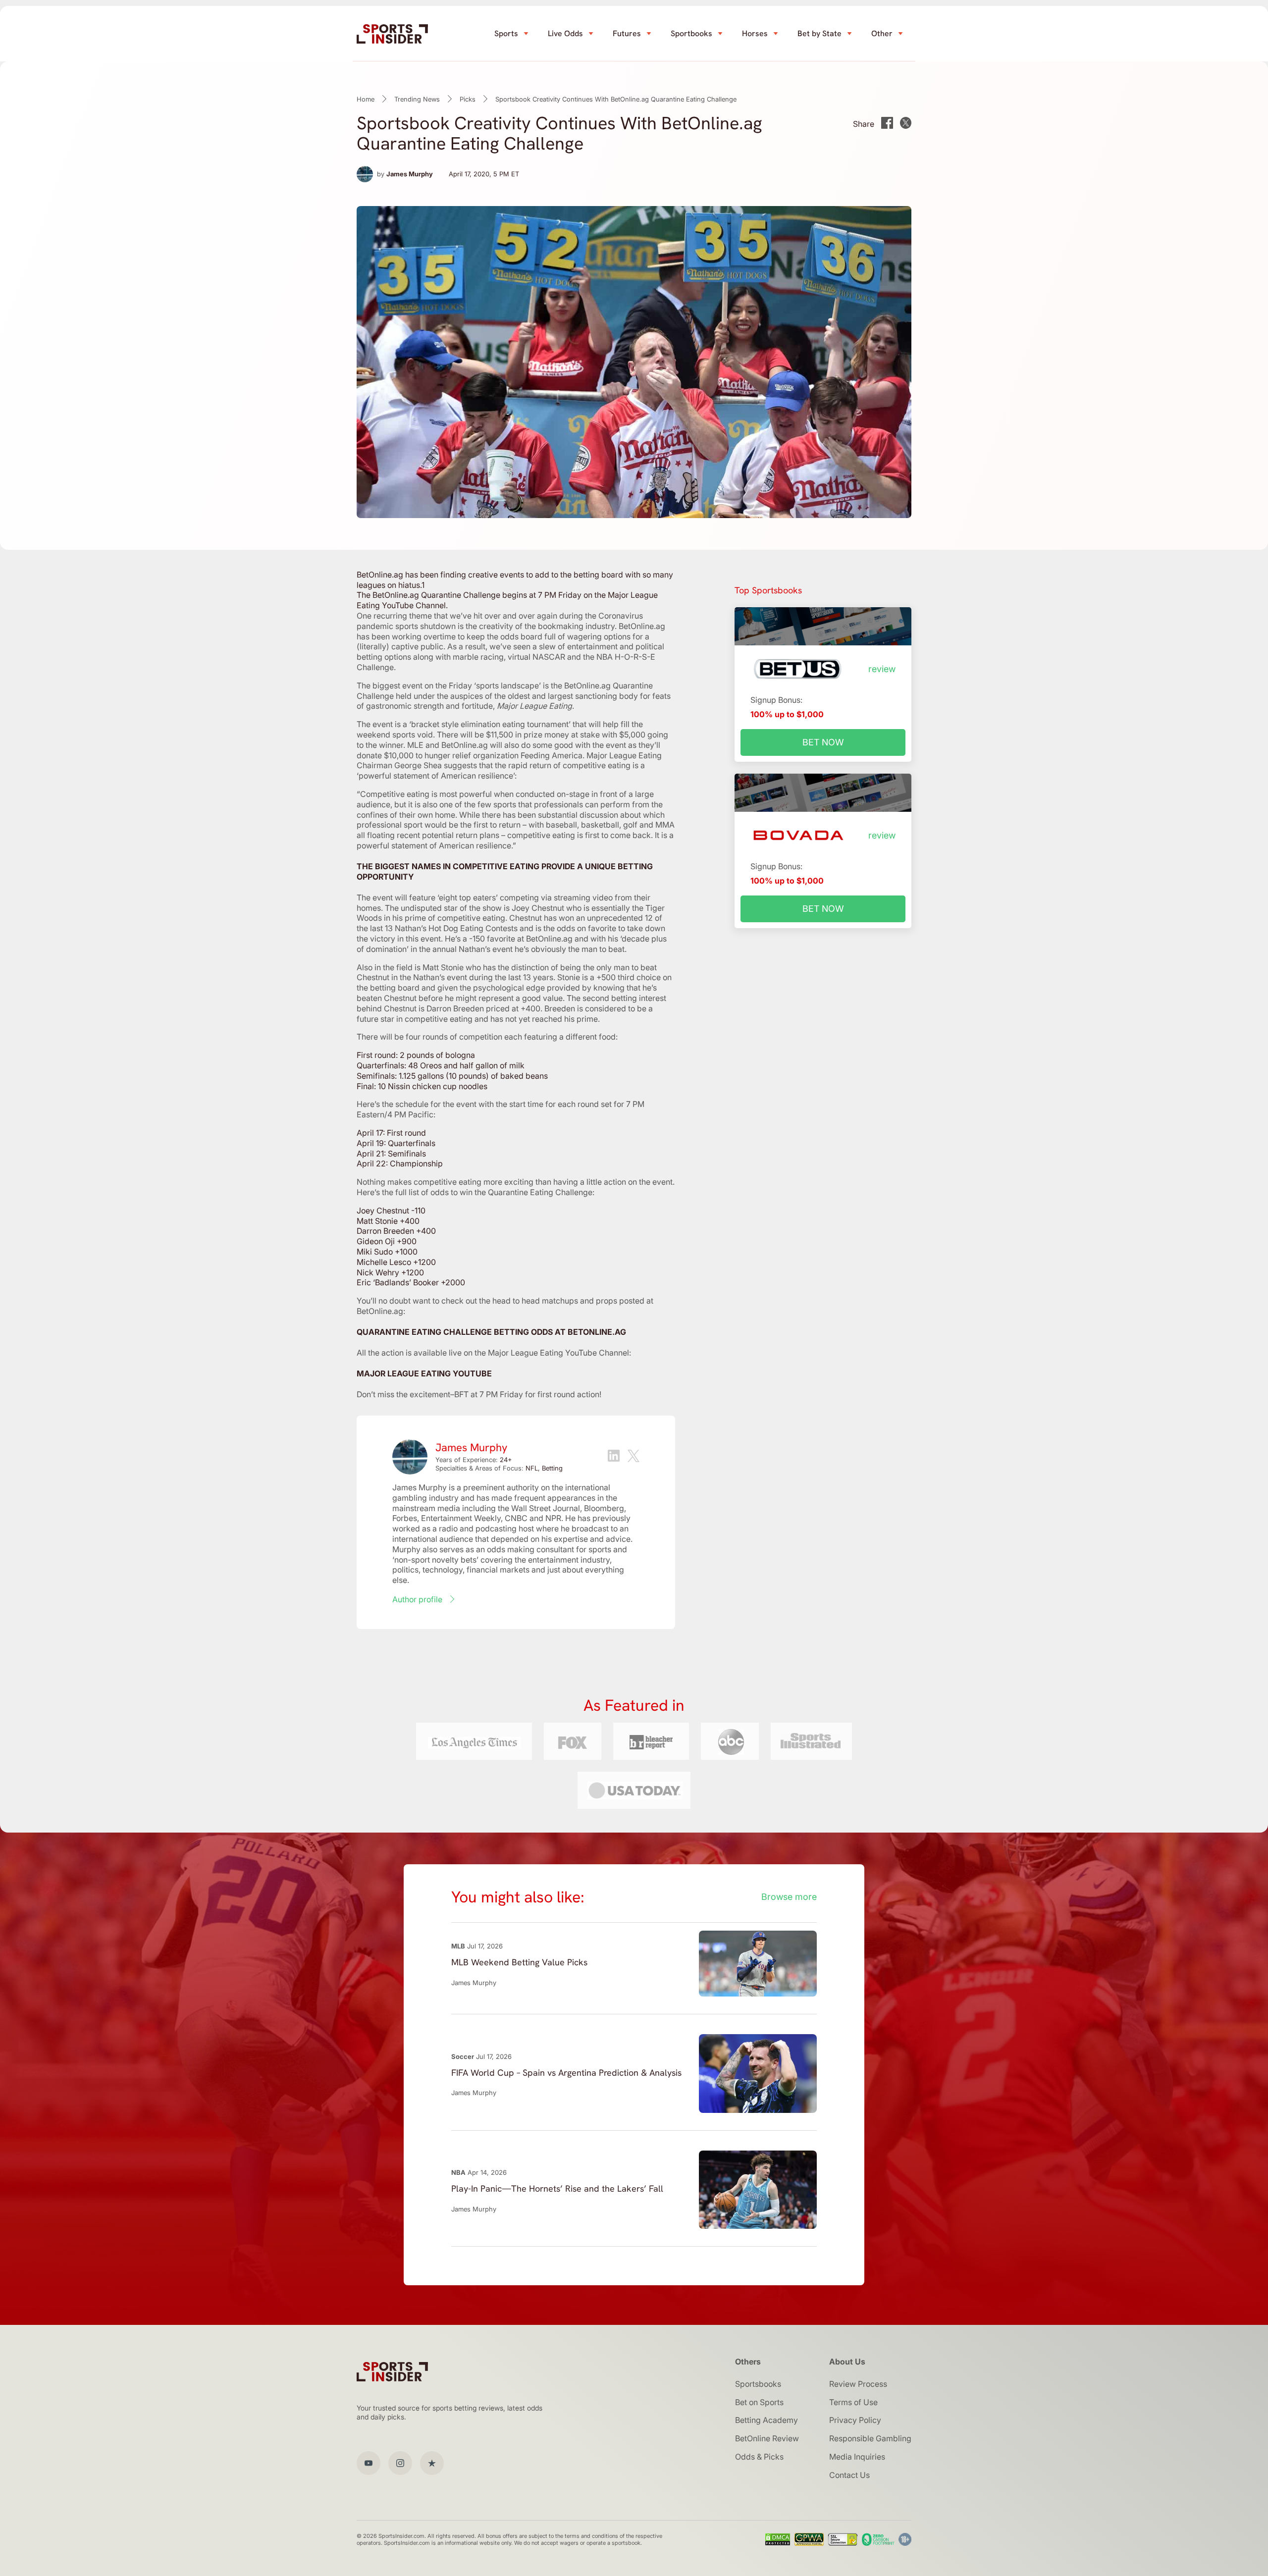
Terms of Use (853, 2402)
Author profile (417, 1599)
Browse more (789, 1897)
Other (882, 33)
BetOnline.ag (587, 685)
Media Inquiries (857, 2457)
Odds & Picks (759, 2457)
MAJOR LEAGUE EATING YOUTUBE (424, 1373)
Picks (468, 99)
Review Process (858, 2384)
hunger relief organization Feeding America (503, 755)
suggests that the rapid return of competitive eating (537, 765)
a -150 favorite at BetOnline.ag (518, 939)
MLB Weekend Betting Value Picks (519, 1962)
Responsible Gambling (870, 2438)
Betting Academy (766, 2420)
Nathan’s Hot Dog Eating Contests (456, 928)
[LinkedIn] (614, 1457)
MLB (458, 1946)
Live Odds (565, 33)
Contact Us (849, 2475)
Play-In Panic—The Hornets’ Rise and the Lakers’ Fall (557, 2188)
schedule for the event (436, 1104)
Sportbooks (691, 33)
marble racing (478, 657)
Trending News (417, 99)
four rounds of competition (454, 1037)
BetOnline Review (767, 2438)
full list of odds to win (433, 1192)
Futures (627, 33)
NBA (458, 2172)
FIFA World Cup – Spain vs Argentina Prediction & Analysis (566, 2073)
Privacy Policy (855, 2420)
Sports (506, 33)
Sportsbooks (758, 2384)
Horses (755, 33)
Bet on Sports (759, 2402)
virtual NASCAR (536, 657)
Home (366, 99)
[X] (634, 1457)
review (882, 669)
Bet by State (819, 33)
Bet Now (823, 742)
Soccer (463, 2056)
